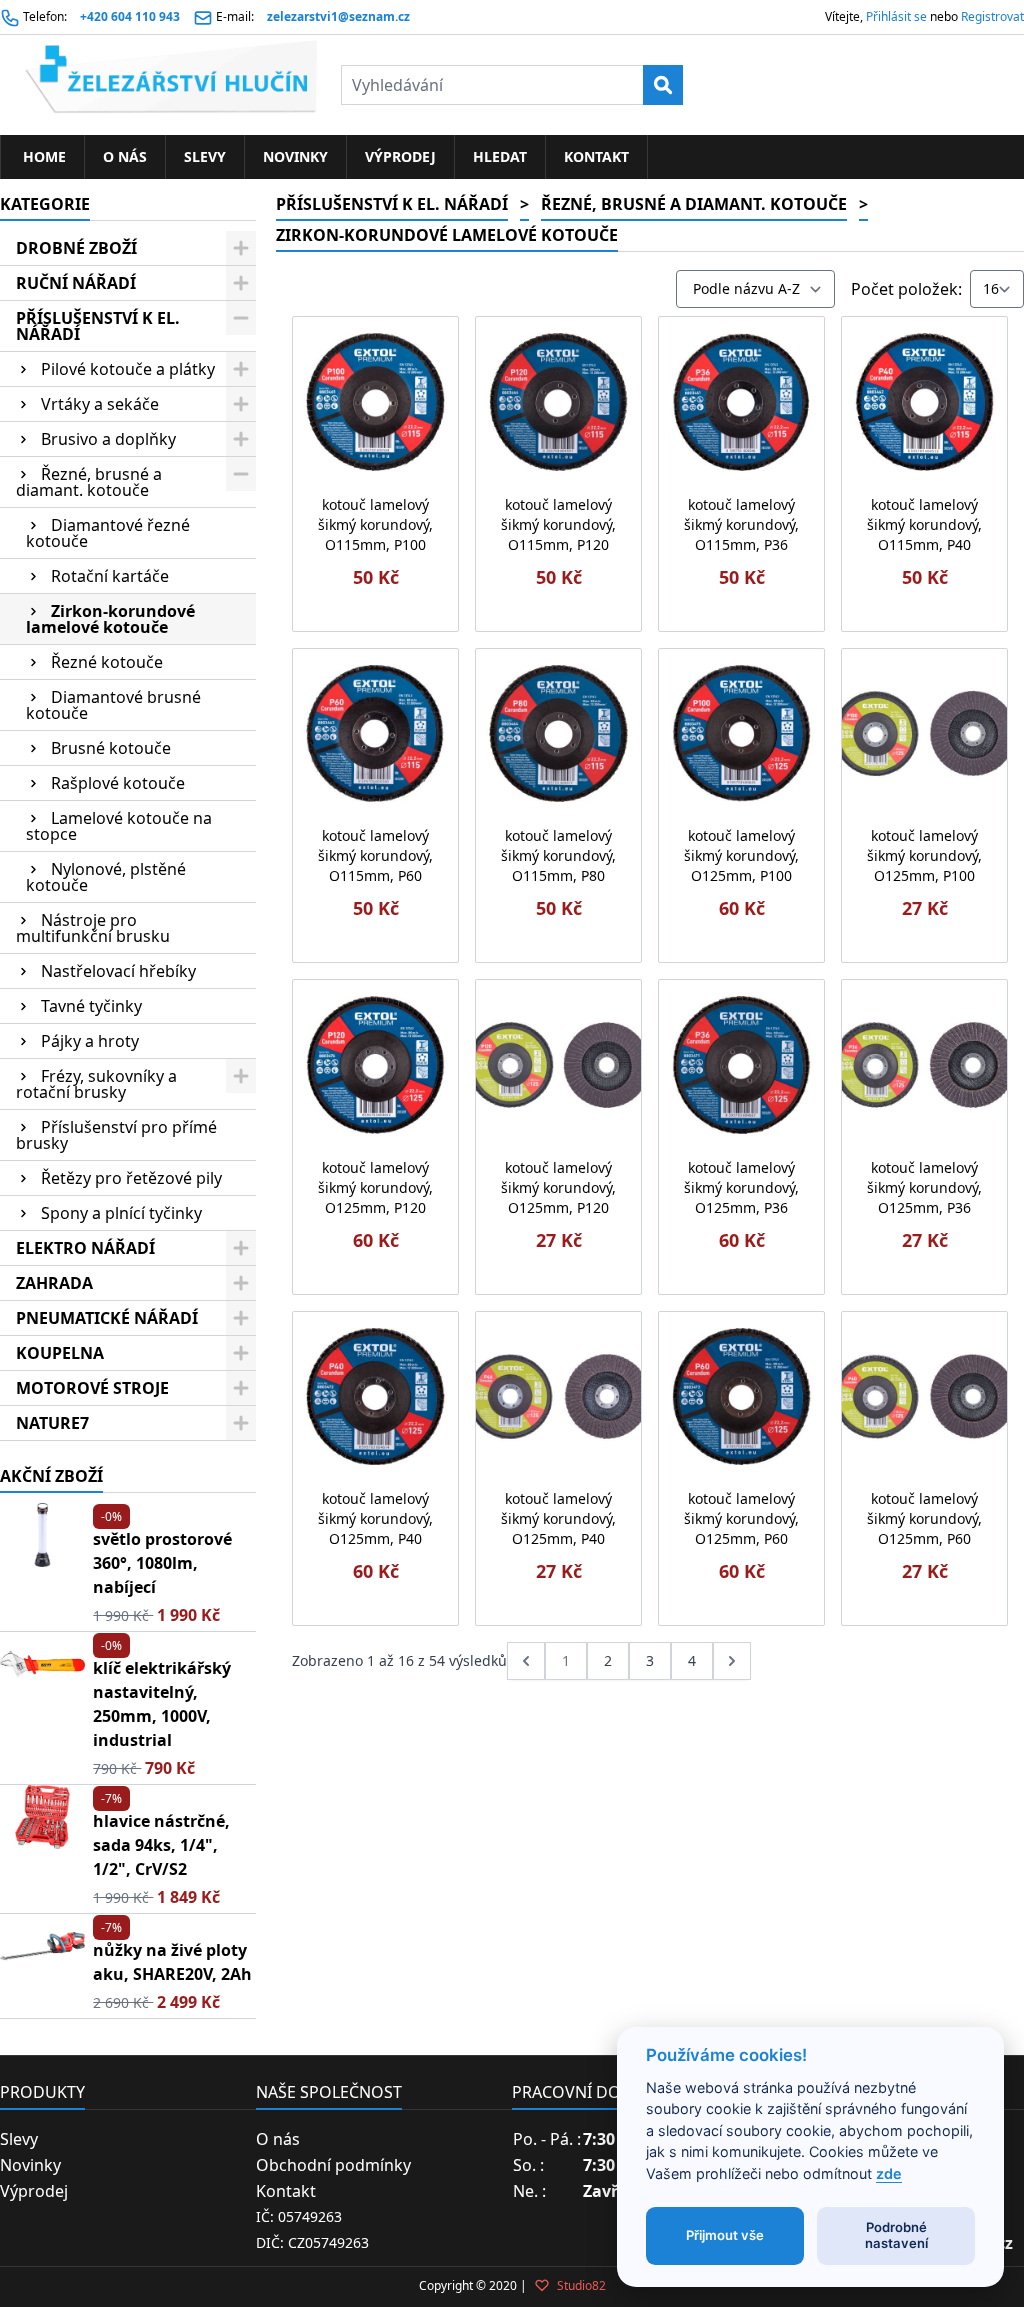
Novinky (295, 156)
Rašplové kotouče (118, 783)
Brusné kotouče (111, 748)
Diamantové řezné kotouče (108, 533)
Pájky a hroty (90, 1041)
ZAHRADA (54, 1283)
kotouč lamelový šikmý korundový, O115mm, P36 (741, 524)
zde (889, 2173)
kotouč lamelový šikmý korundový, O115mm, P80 (558, 855)
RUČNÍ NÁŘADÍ (76, 283)
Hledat (500, 156)
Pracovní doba (576, 2092)
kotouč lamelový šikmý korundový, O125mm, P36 (741, 1187)
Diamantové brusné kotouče (113, 705)
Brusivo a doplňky (108, 439)
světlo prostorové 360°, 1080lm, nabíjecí (162, 1563)
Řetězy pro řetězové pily (131, 1178)
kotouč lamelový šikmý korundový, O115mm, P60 (375, 855)
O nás (125, 156)
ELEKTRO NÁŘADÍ (85, 1248)
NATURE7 (52, 1423)
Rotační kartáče (110, 576)
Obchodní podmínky (333, 2165)
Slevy (205, 156)
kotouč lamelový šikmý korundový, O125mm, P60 (741, 1518)
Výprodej (400, 156)
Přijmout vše (725, 2235)
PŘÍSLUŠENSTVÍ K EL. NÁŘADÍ (98, 326)
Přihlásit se (896, 16)
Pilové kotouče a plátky (128, 369)
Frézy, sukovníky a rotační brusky (96, 1084)
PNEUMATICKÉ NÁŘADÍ (107, 1318)
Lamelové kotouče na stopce (119, 826)
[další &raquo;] (732, 1661)
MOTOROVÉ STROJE (92, 1388)
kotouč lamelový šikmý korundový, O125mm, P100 (741, 855)
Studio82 (580, 2285)
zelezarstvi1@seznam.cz (338, 16)
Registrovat (992, 16)
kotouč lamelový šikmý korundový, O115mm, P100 (375, 524)
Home (42, 156)
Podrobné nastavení (896, 2235)
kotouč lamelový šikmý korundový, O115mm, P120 (558, 524)
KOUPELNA (60, 1353)
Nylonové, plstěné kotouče (106, 877)
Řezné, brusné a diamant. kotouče (89, 482)
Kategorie (45, 204)
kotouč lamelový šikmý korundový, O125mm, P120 (375, 1187)
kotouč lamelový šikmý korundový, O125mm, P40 (375, 1518)
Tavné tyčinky (91, 1006)
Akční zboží (51, 1476)
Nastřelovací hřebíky (118, 971)
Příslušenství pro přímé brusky (116, 1135)
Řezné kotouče (107, 662)
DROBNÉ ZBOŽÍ (76, 248)
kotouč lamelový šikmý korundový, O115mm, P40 (924, 524)
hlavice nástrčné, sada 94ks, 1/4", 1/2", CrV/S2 (161, 1845)
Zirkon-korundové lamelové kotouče (110, 619)
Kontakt (596, 156)
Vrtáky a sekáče (100, 404)
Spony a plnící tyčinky (121, 1213)
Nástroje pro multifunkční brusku (93, 928)
